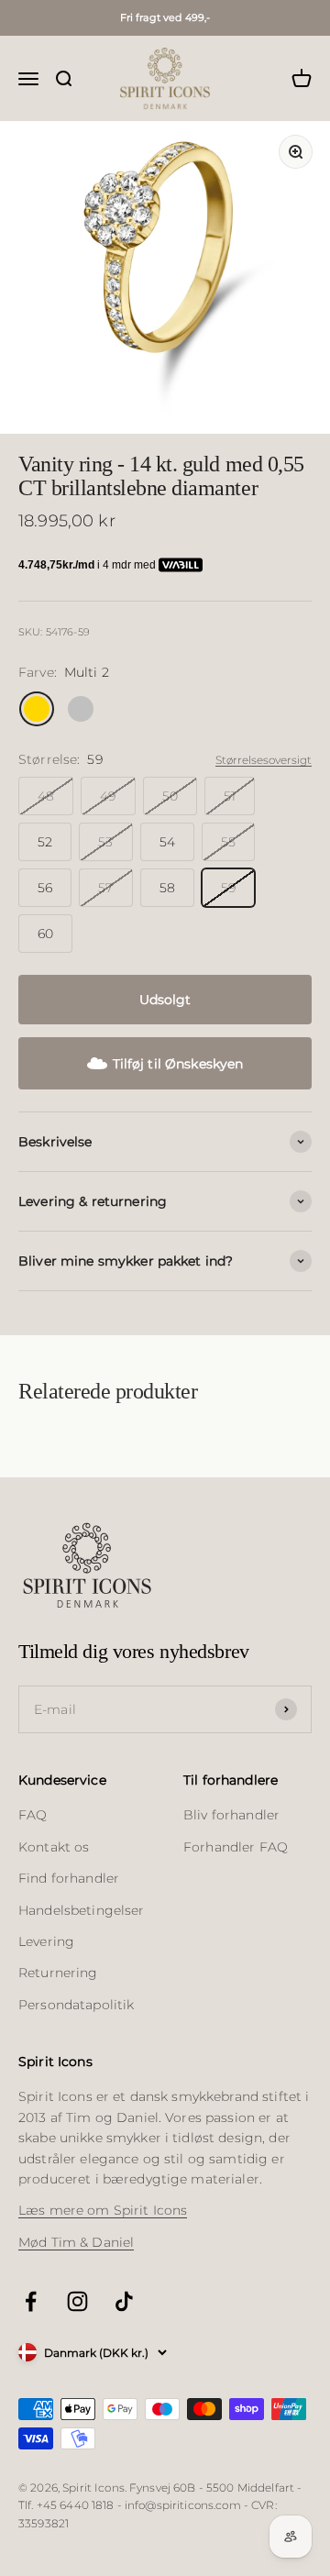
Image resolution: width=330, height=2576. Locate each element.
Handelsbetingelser (82, 1910)
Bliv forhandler (231, 1815)
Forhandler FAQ (236, 1847)
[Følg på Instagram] (77, 2301)
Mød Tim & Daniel (76, 2242)
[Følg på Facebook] (31, 2301)
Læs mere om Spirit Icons (103, 2210)
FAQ (33, 1815)
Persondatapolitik (76, 2005)
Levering (46, 1941)
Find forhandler (69, 1878)
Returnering (58, 1973)
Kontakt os (54, 1847)
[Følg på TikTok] (124, 2301)
